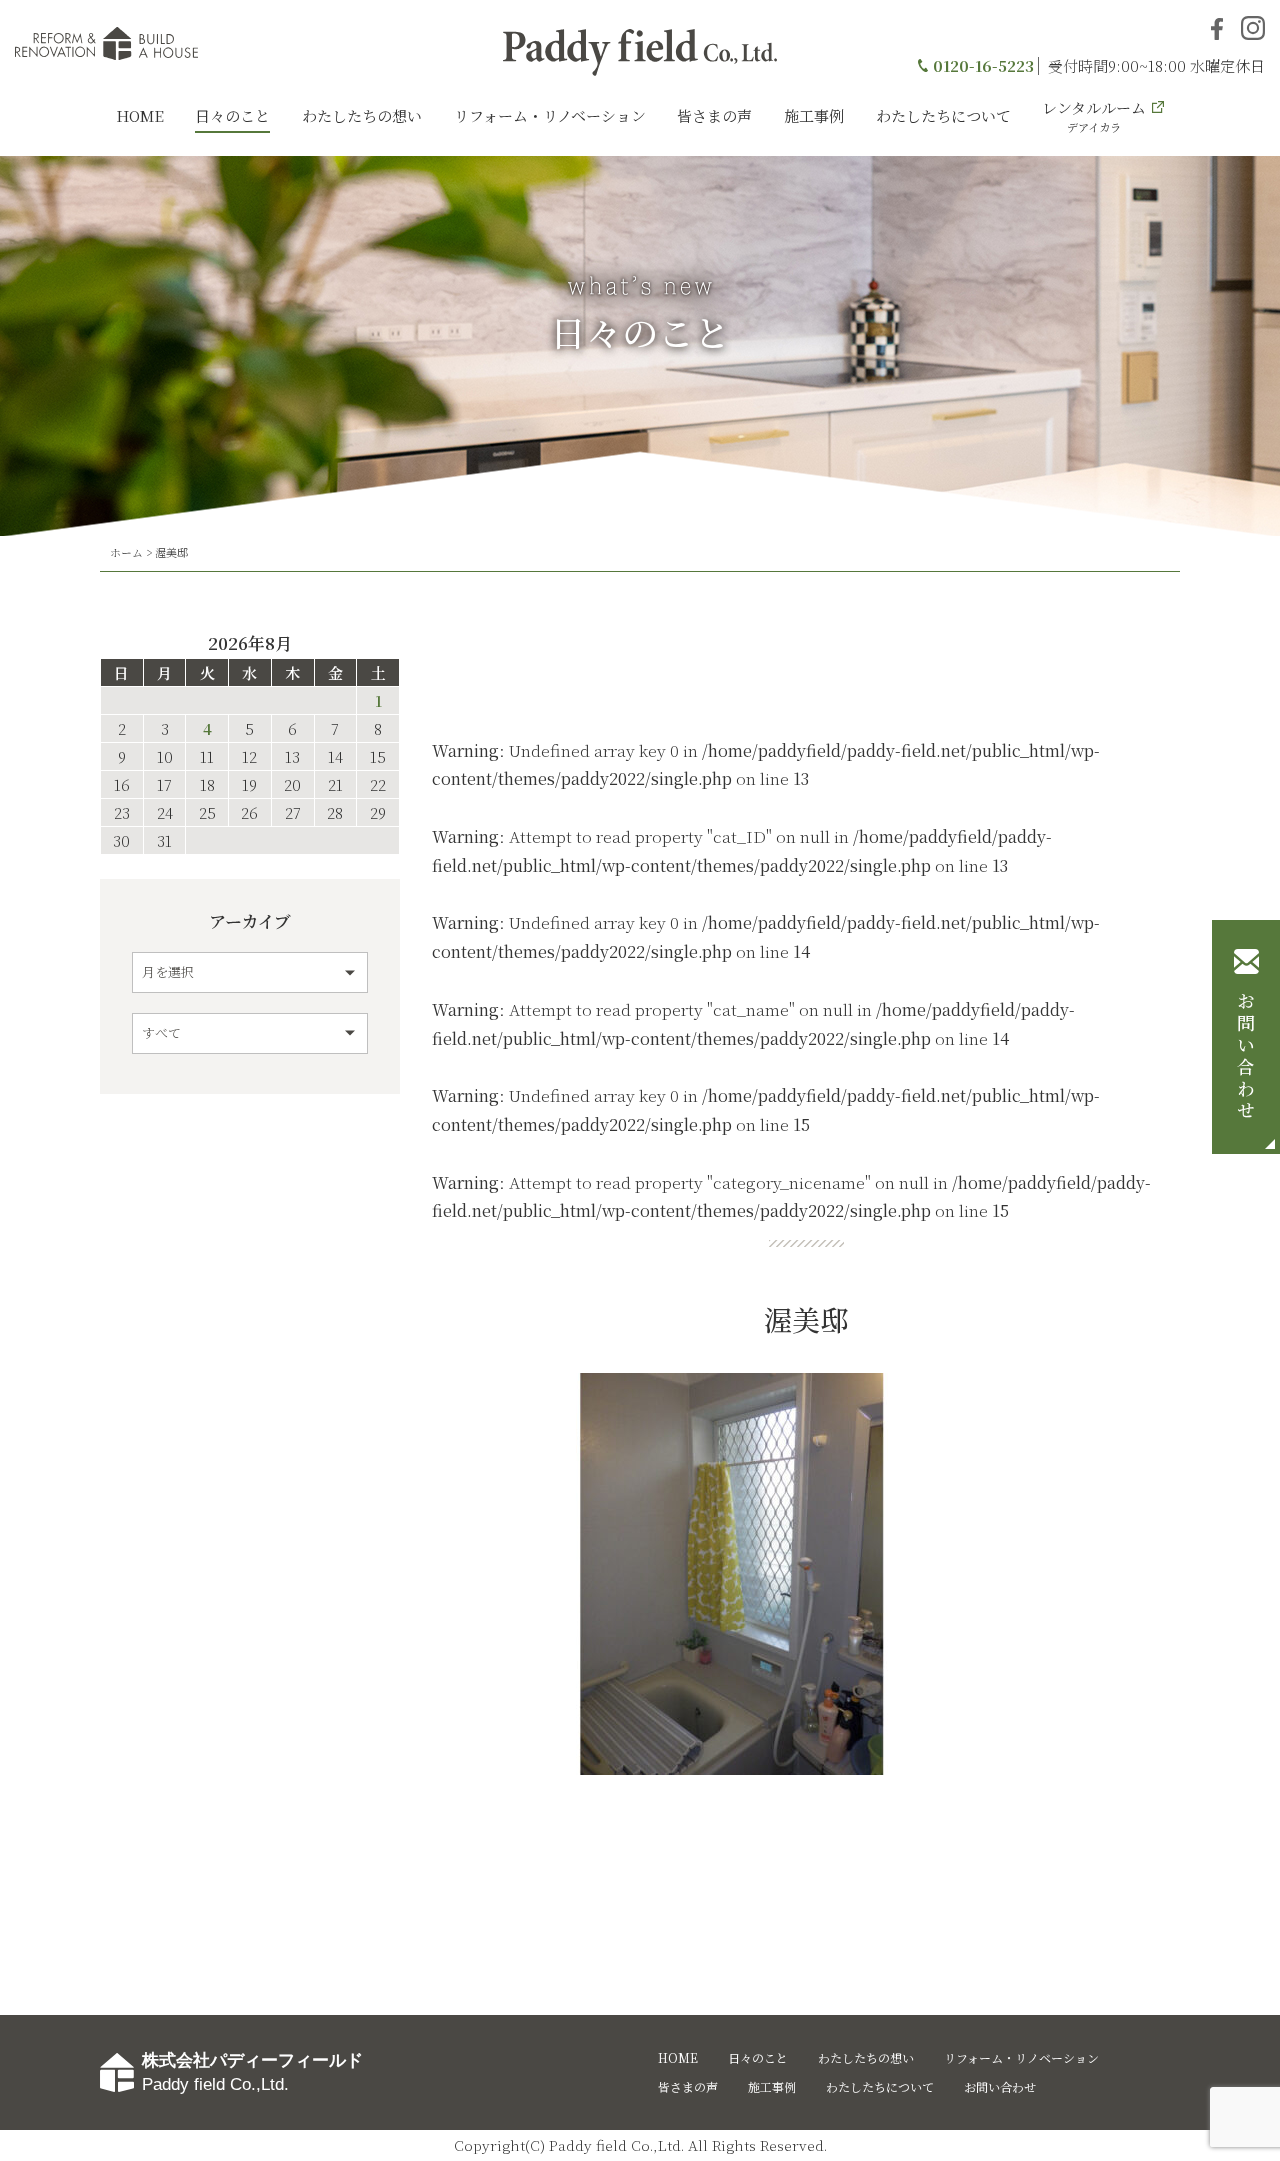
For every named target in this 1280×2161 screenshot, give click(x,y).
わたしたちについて (943, 115)
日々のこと (232, 115)
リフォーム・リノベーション (550, 115)
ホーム (126, 552)
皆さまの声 (714, 115)
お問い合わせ (1246, 1057)
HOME (140, 115)
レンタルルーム (1094, 116)
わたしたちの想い (362, 115)
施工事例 (814, 115)
